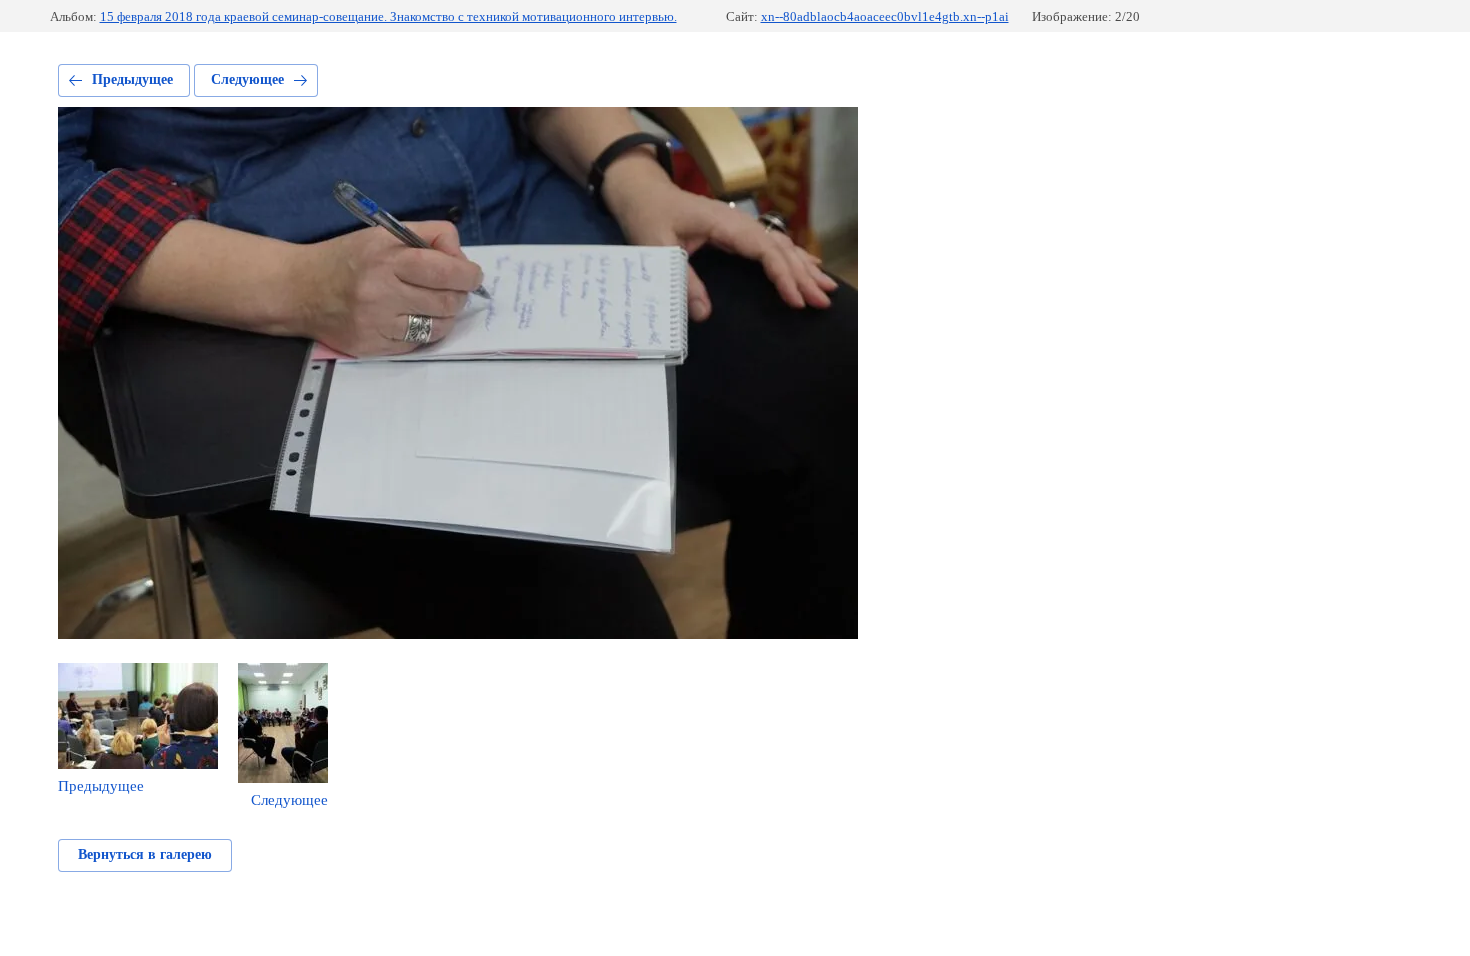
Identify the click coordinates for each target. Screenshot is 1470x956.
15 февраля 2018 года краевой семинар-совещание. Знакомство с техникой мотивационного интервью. (388, 16)
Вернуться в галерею (145, 854)
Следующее (247, 79)
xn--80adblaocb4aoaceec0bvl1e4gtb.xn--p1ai (885, 16)
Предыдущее (132, 79)
